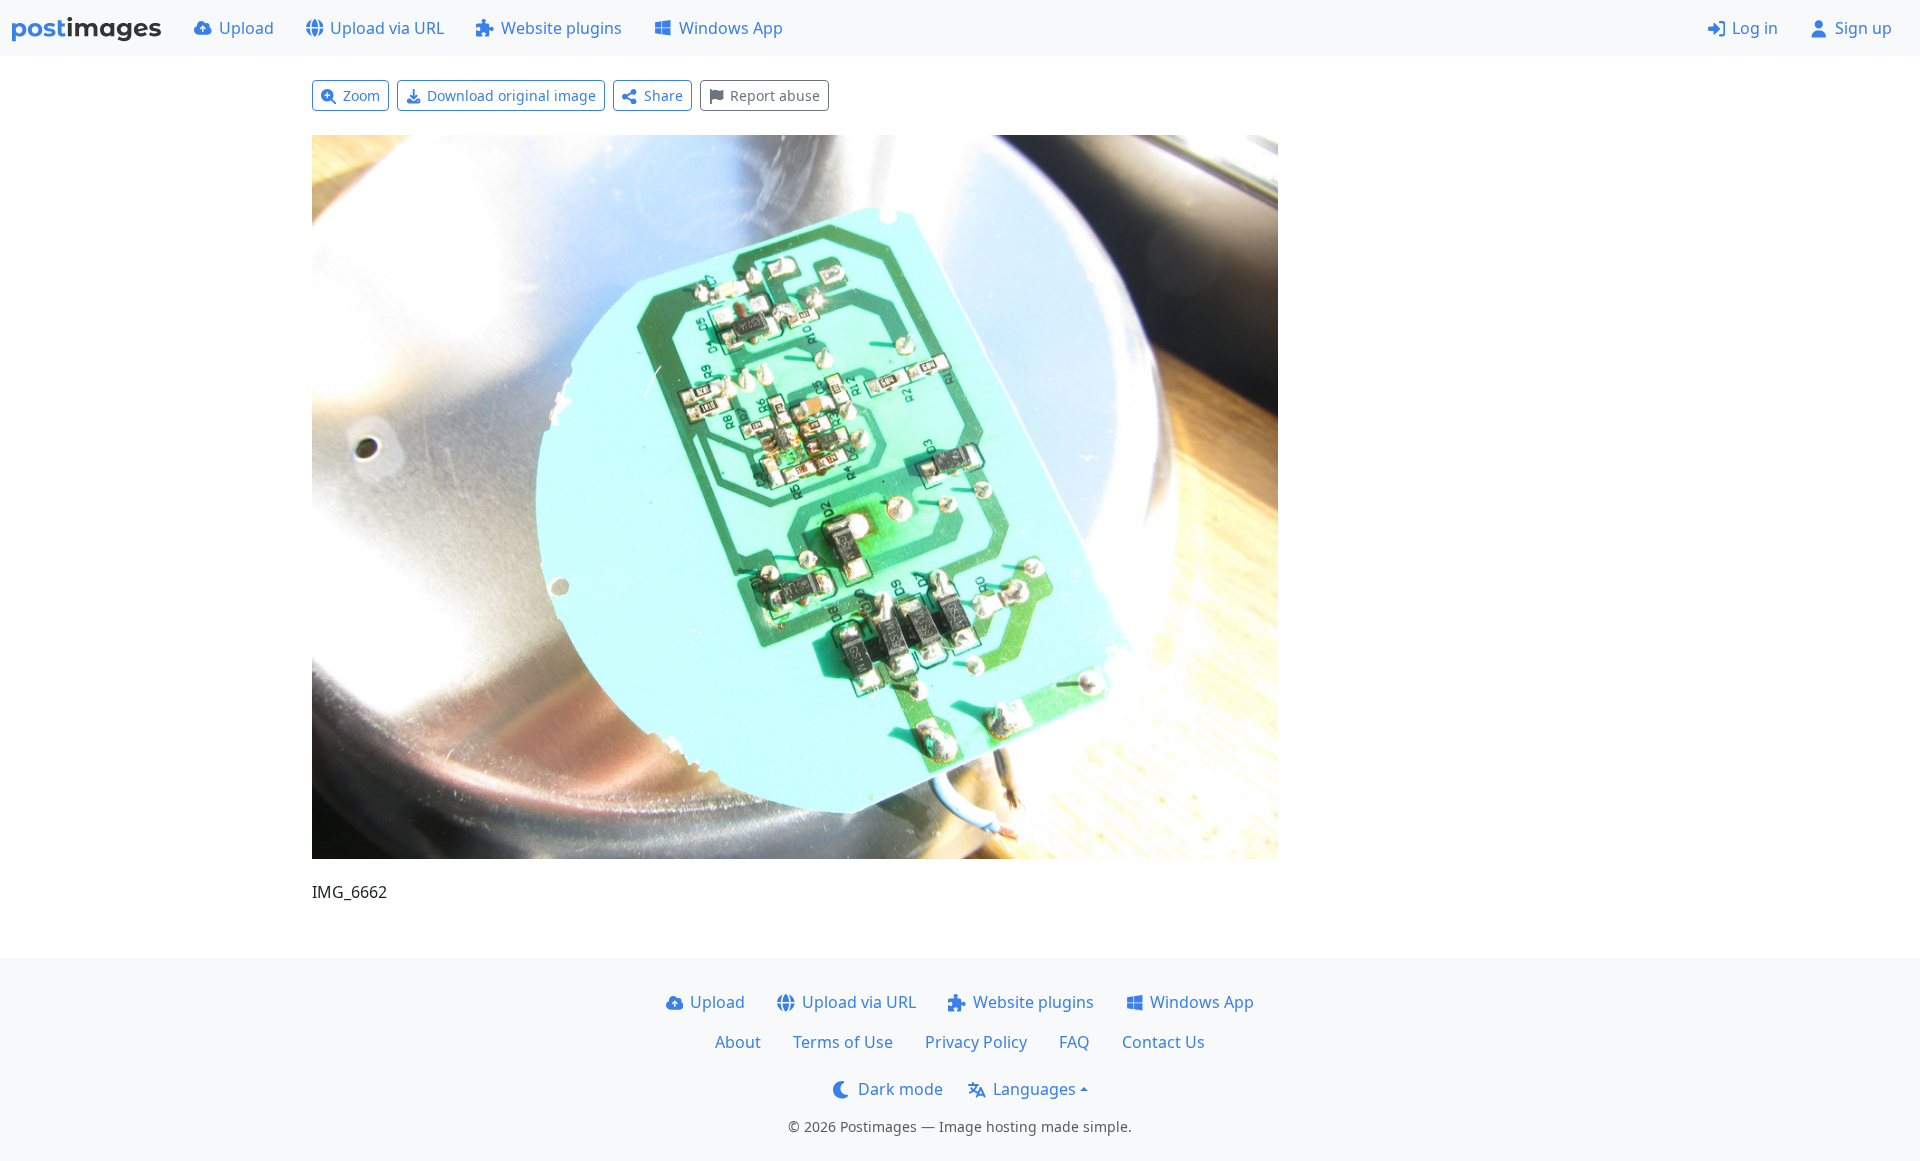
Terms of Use (843, 1042)
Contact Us (1163, 1042)
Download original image (511, 95)
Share (663, 95)
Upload (246, 28)
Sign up (1863, 28)
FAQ (1074, 1042)
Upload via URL (387, 28)
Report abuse (775, 95)
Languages (1034, 1089)
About (738, 1042)
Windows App (731, 28)
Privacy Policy (976, 1042)
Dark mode (900, 1089)
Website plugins (561, 28)
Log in (1755, 28)
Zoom (361, 95)
